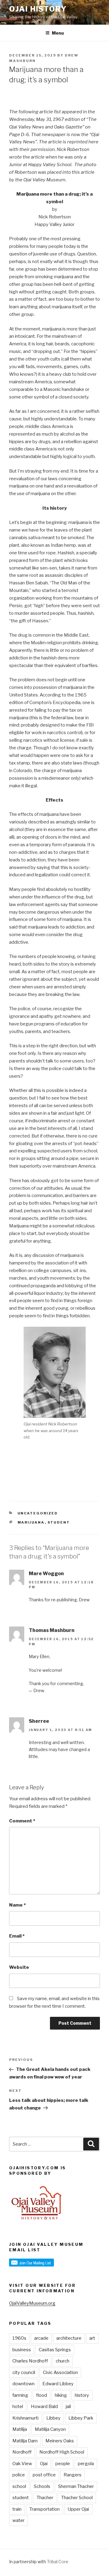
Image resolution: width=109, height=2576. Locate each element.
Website (19, 1967)
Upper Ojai (78, 2509)
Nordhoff (22, 2452)
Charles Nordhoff (30, 2361)
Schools (42, 2486)
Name (17, 1905)
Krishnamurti (25, 2418)
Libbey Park (81, 2418)
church (63, 2361)
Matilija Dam (25, 2441)
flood (41, 2395)
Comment (22, 1821)
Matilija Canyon (50, 2429)
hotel (18, 2407)
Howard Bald (44, 2407)
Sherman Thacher (76, 2486)
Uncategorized (38, 1513)
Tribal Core (58, 2562)
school (19, 2486)
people (63, 2464)
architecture (69, 2338)
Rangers (73, 2475)
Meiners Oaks (60, 2441)
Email (17, 1936)
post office (44, 2475)
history (82, 2395)
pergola (86, 2464)
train (17, 2509)
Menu (58, 33)
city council (24, 2372)
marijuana (31, 1522)
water (18, 2520)
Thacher (45, 2498)
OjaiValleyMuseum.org (32, 2303)
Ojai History (38, 9)
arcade (41, 2338)
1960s (19, 2338)
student (59, 1522)
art (92, 2338)
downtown (23, 2384)
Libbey (53, 2418)
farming (20, 2395)
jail (68, 2407)
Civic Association (60, 2372)
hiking (61, 2395)
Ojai (44, 2464)
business (22, 2350)
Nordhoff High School (62, 2452)
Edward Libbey (58, 2384)
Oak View (22, 2464)
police (19, 2475)
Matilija (20, 2429)
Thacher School (77, 2498)
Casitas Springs (55, 2350)
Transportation (45, 2509)
